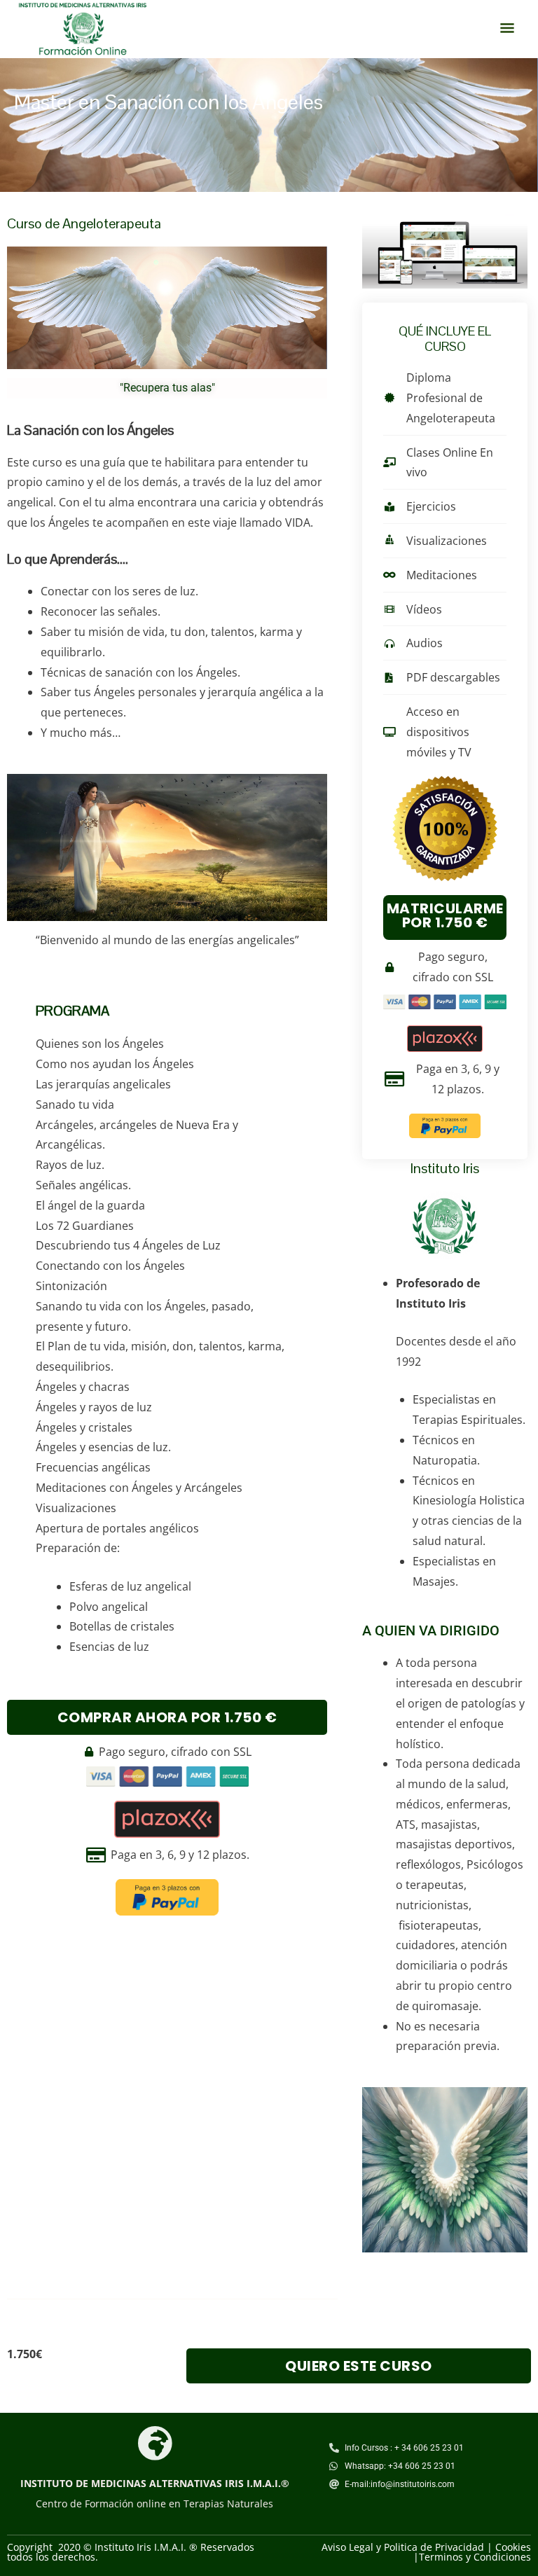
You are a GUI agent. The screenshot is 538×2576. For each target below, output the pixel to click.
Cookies (513, 2547)
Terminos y (446, 2557)
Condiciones (502, 2557)
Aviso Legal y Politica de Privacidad (403, 2547)
